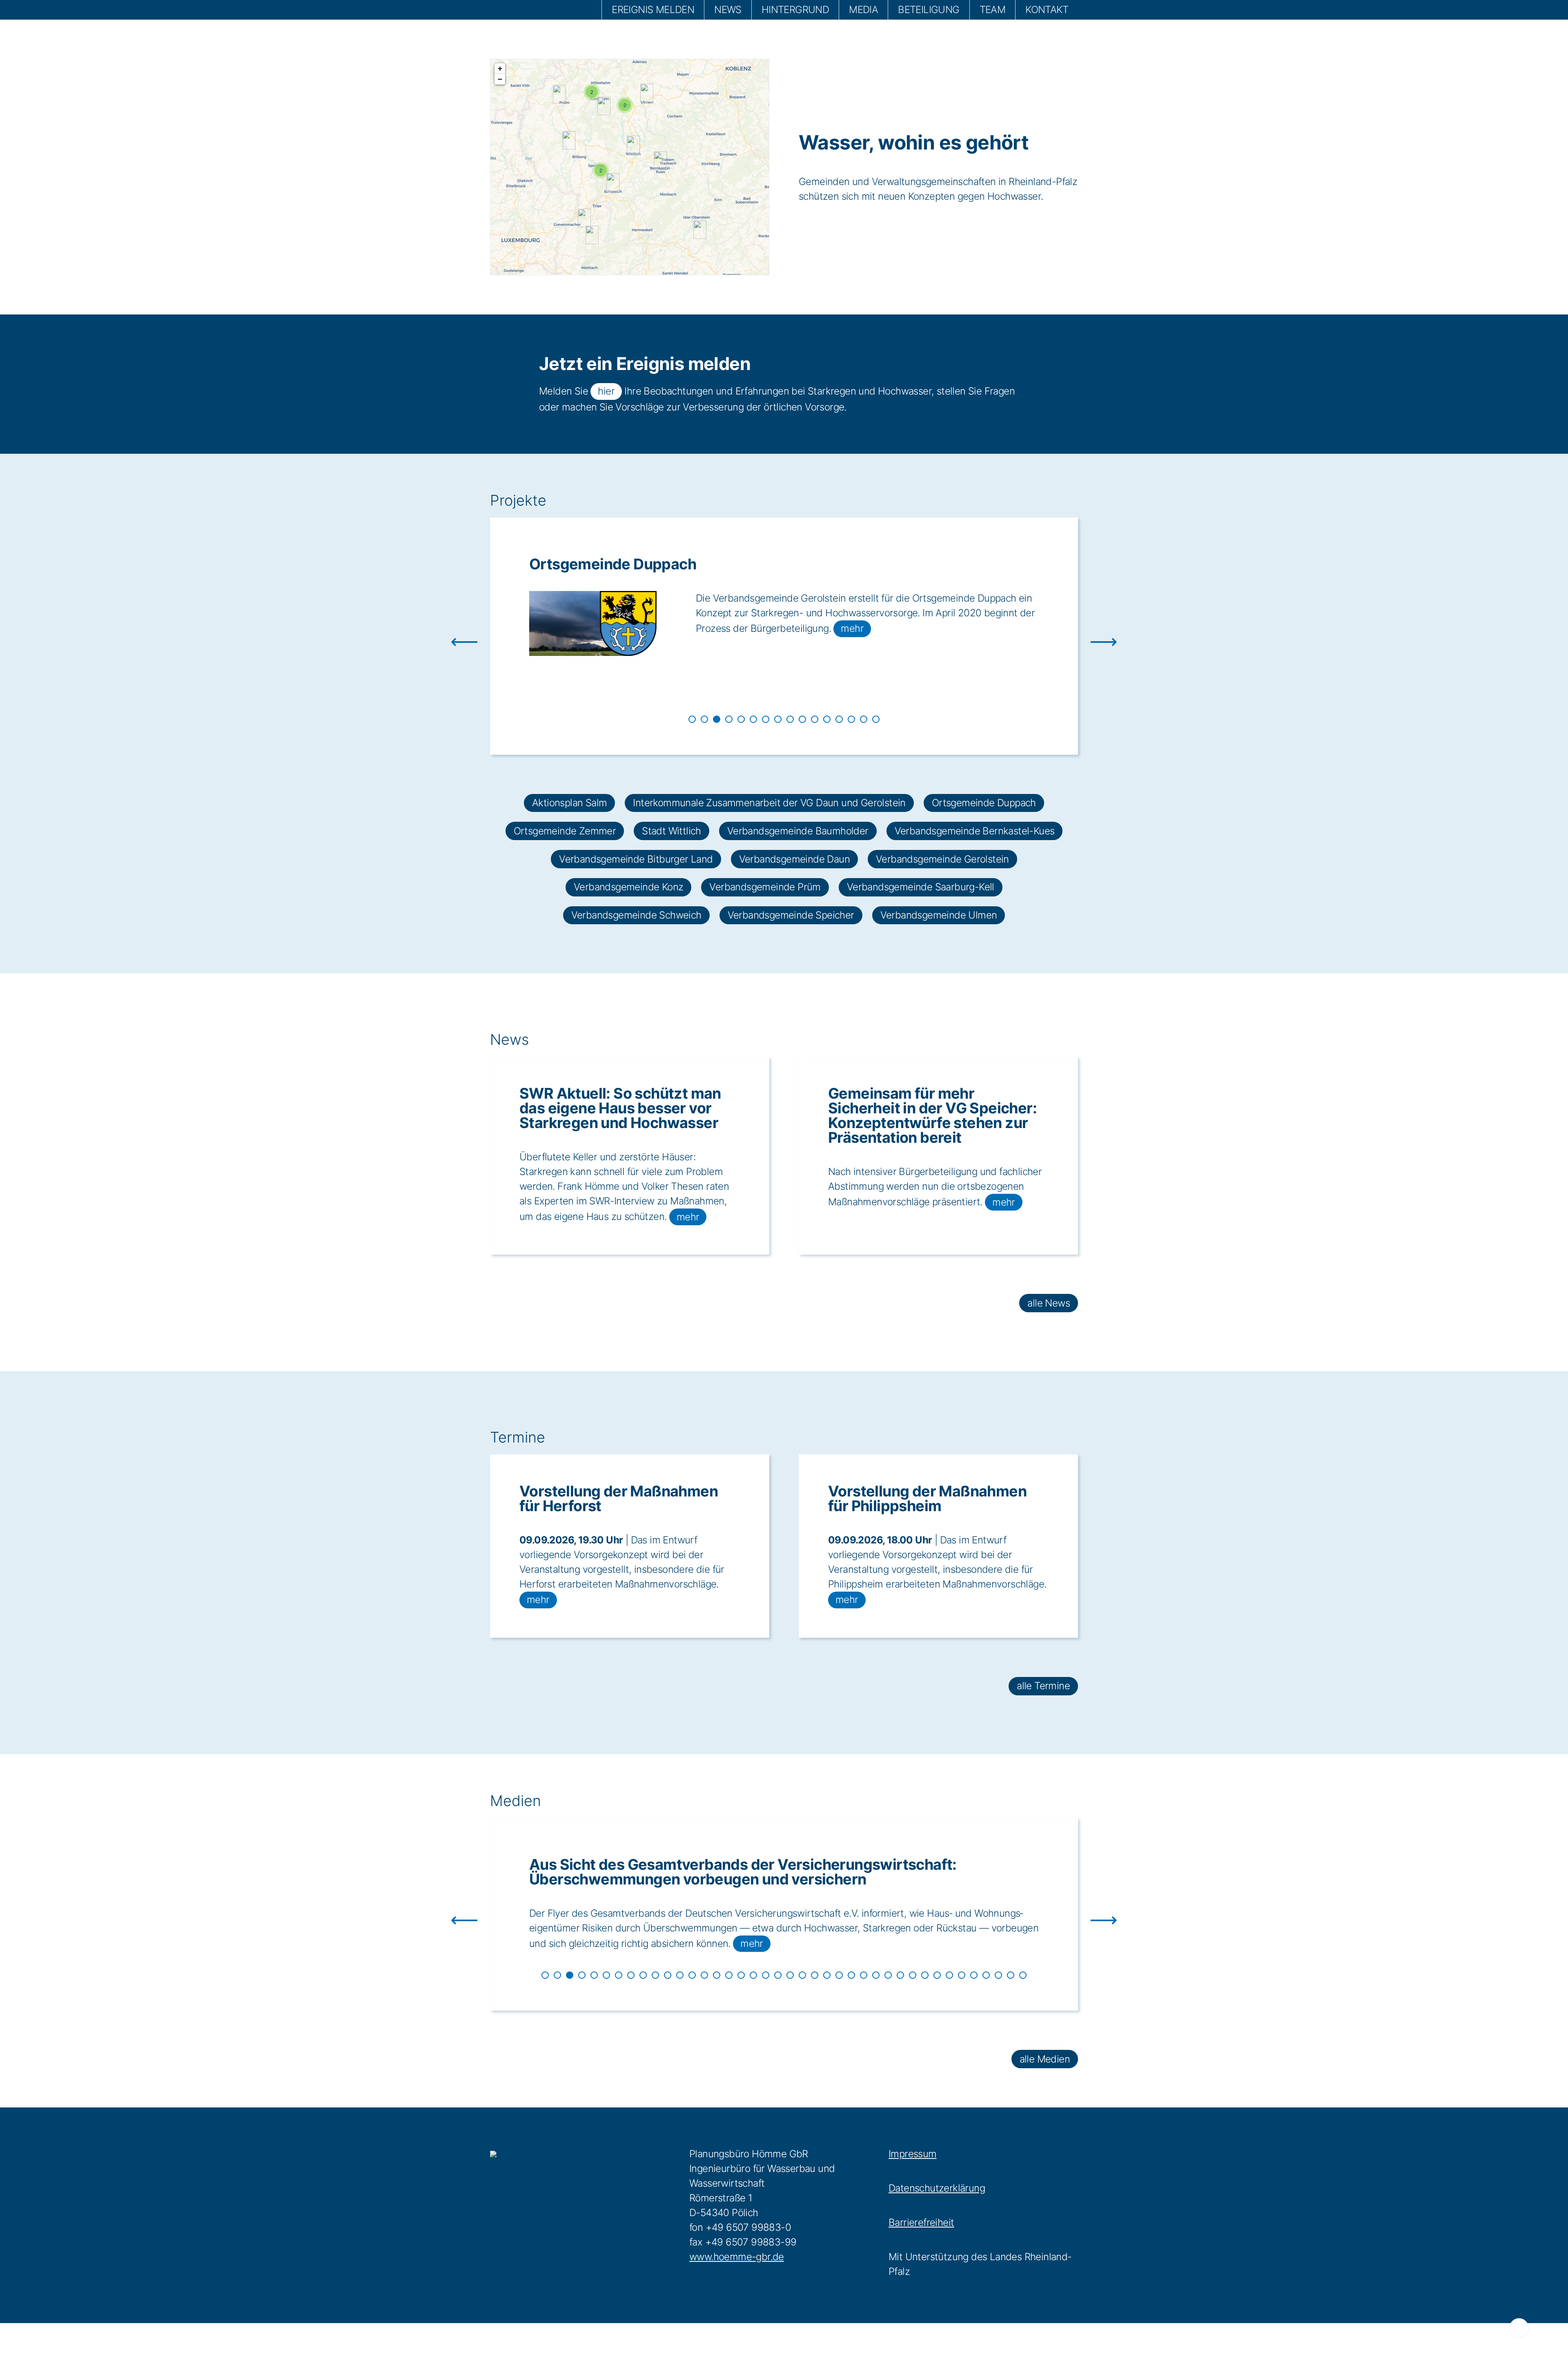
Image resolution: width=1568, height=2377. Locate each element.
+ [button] (500, 68)
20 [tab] (778, 1975)
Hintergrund (795, 10)
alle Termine (1043, 1686)
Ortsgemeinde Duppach (984, 803)
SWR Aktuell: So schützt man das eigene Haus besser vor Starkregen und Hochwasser (620, 1108)
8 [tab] (778, 719)
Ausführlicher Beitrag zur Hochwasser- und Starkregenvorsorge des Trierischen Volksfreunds (766, 1872)
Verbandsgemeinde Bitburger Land (636, 859)
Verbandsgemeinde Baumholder (798, 831)
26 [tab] (851, 1975)
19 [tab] (766, 1975)
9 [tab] (790, 719)
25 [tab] (839, 1975)
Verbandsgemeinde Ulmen (939, 915)
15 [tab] (864, 719)
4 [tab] (729, 719)
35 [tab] (962, 1975)
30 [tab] (900, 1975)
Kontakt (1047, 10)
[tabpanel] (784, 626)
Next (1084, 636)
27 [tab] (864, 1975)
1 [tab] (692, 719)
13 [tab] (839, 719)
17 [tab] (741, 1975)
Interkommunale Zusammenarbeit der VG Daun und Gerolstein (769, 803)
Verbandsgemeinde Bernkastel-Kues (975, 831)
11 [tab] (815, 719)
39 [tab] (1011, 1975)
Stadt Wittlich (672, 831)
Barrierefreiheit (921, 2222)
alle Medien (1045, 2059)
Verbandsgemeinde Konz (628, 887)
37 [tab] (986, 1975)
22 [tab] (802, 1975)
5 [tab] (741, 719)
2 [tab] (704, 719)
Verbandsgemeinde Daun (794, 859)
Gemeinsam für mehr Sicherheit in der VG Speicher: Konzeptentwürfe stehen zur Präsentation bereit (932, 1115)
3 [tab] (717, 719)
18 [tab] (753, 1975)
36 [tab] (974, 1975)
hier (606, 391)
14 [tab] (851, 719)
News (728, 10)
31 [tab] (913, 1975)
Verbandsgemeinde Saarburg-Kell (921, 887)
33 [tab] (937, 1975)
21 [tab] (790, 1975)
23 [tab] (815, 1975)
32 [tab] (925, 1975)
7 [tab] (766, 719)
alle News (1049, 1303)
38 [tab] (998, 1975)
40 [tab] (1023, 1975)
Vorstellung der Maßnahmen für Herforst (619, 1498)
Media (863, 10)
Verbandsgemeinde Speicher (791, 915)
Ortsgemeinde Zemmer (611, 564)
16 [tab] (876, 719)
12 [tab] (827, 719)
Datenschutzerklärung (937, 2188)
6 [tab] (753, 719)
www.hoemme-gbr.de (737, 2257)
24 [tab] (827, 1975)
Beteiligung (929, 10)
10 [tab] (802, 719)
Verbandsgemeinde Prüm (765, 887)
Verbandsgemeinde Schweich (636, 915)
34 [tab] (949, 1975)
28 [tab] (876, 1975)
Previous (484, 636)
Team (993, 10)
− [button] (500, 79)
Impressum (913, 2154)
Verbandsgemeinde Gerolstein (942, 859)
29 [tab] (888, 1975)
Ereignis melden (653, 10)
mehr (715, 687)
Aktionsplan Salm (569, 803)
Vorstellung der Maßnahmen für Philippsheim (927, 1498)
